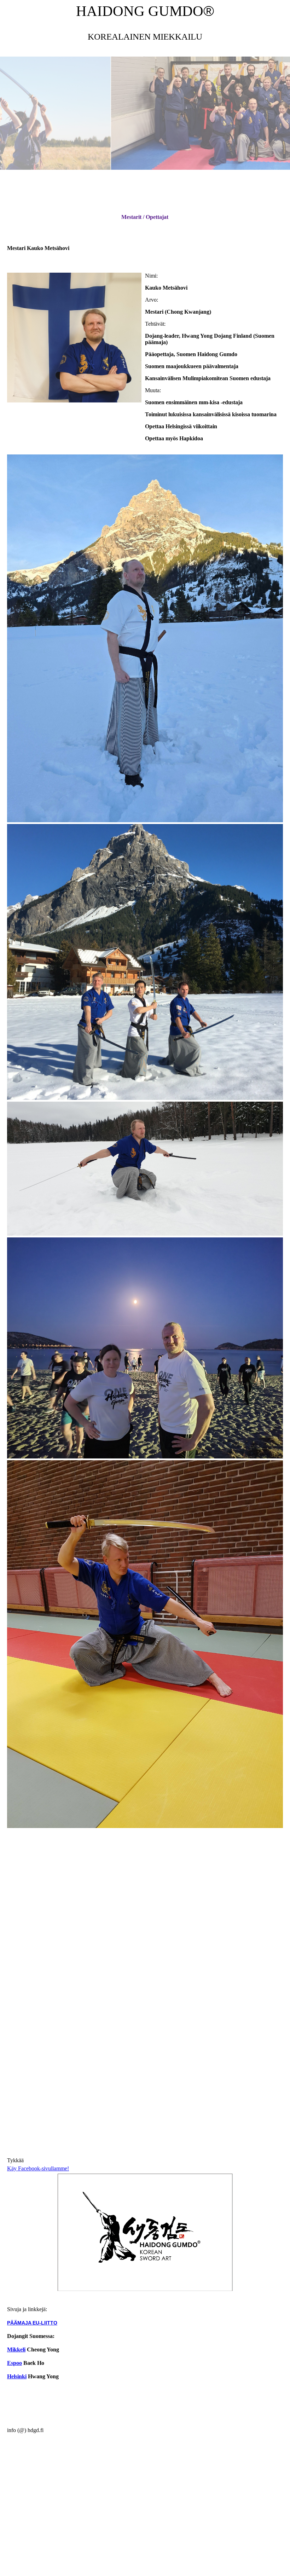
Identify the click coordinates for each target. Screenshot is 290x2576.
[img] (145, 113)
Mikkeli (16, 2349)
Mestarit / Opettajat (145, 217)
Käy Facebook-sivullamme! (38, 2168)
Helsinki (17, 2376)
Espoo (14, 2363)
